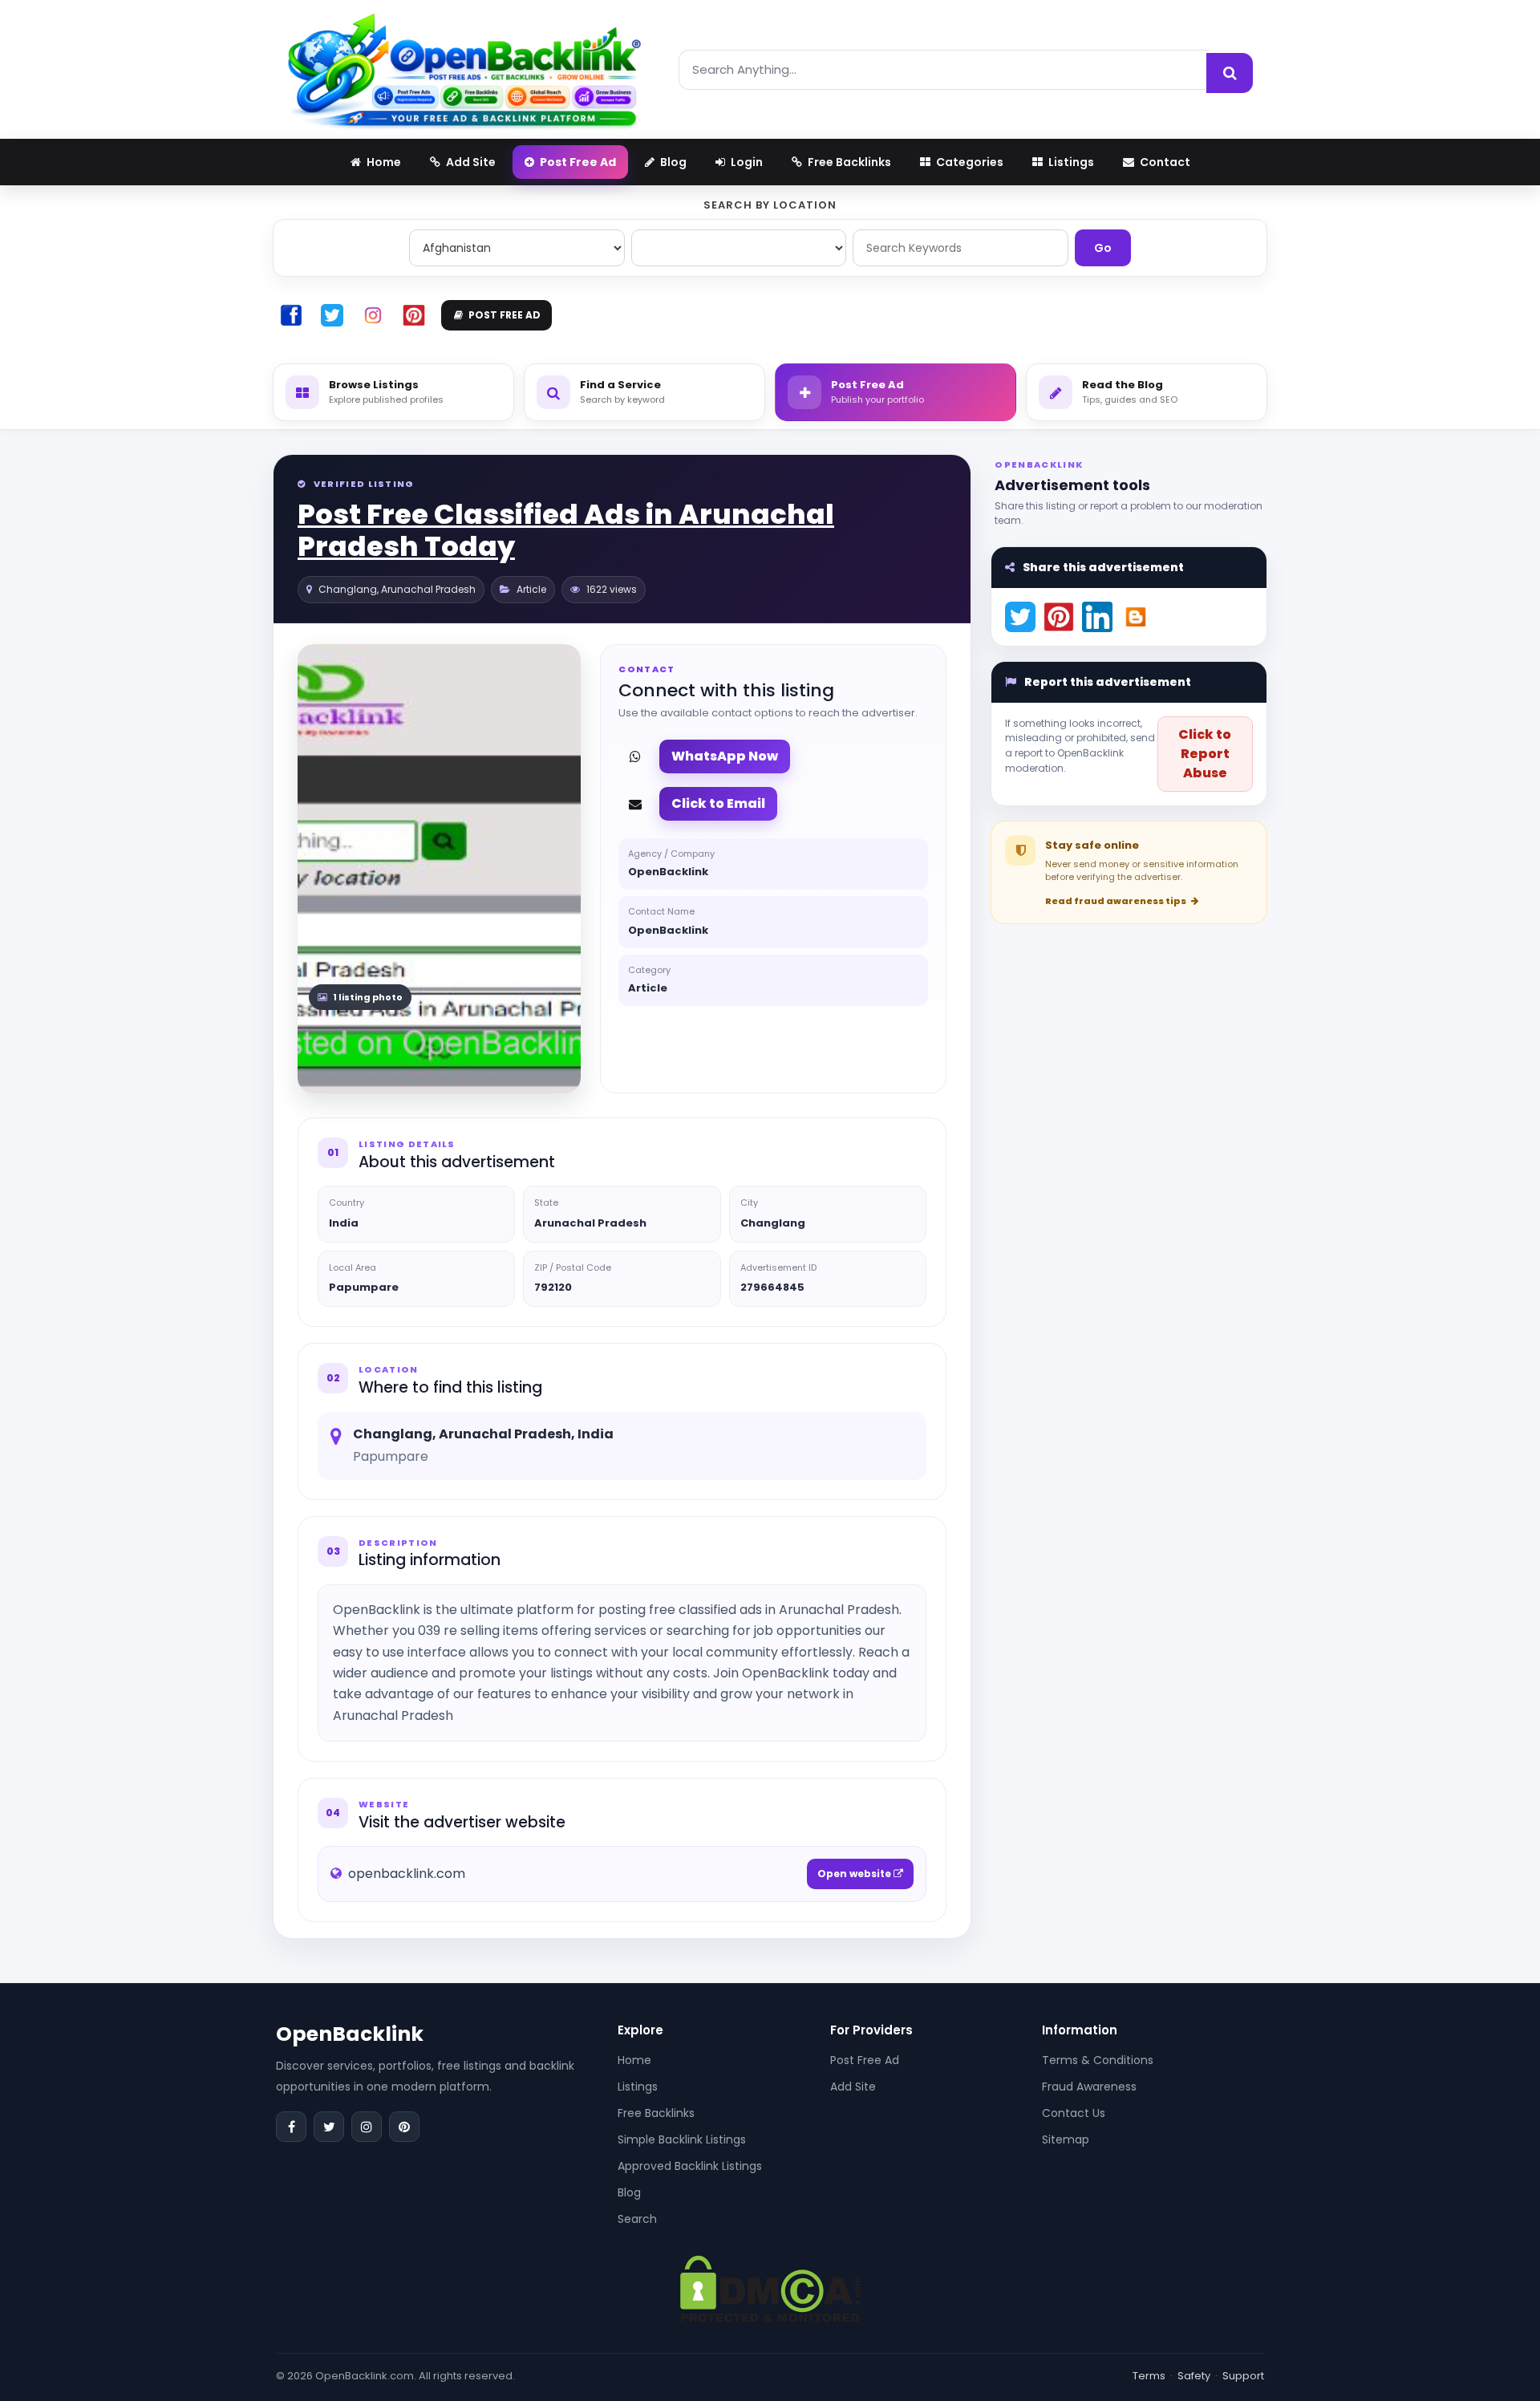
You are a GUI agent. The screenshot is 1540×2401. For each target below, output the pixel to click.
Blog (629, 2192)
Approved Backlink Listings (690, 2166)
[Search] (1230, 73)
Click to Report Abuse (1205, 754)
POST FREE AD (505, 315)
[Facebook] (291, 2127)
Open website (855, 1874)
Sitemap (1066, 2139)
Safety (1194, 2376)
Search (637, 2219)
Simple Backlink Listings (682, 2139)
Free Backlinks (656, 2113)
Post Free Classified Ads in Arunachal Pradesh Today (566, 531)
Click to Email (718, 803)
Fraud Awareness (1089, 2087)
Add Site (853, 2087)
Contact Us (1074, 2113)
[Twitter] (329, 2127)
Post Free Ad (865, 2060)
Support (1243, 2376)
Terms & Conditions (1098, 2060)
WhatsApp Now (725, 756)
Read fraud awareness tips (1116, 901)
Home (634, 2060)
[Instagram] (367, 2127)
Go (1103, 248)
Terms (1149, 2376)
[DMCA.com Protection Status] (770, 2287)
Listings (638, 2087)
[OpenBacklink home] (464, 69)
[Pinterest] (404, 2127)
